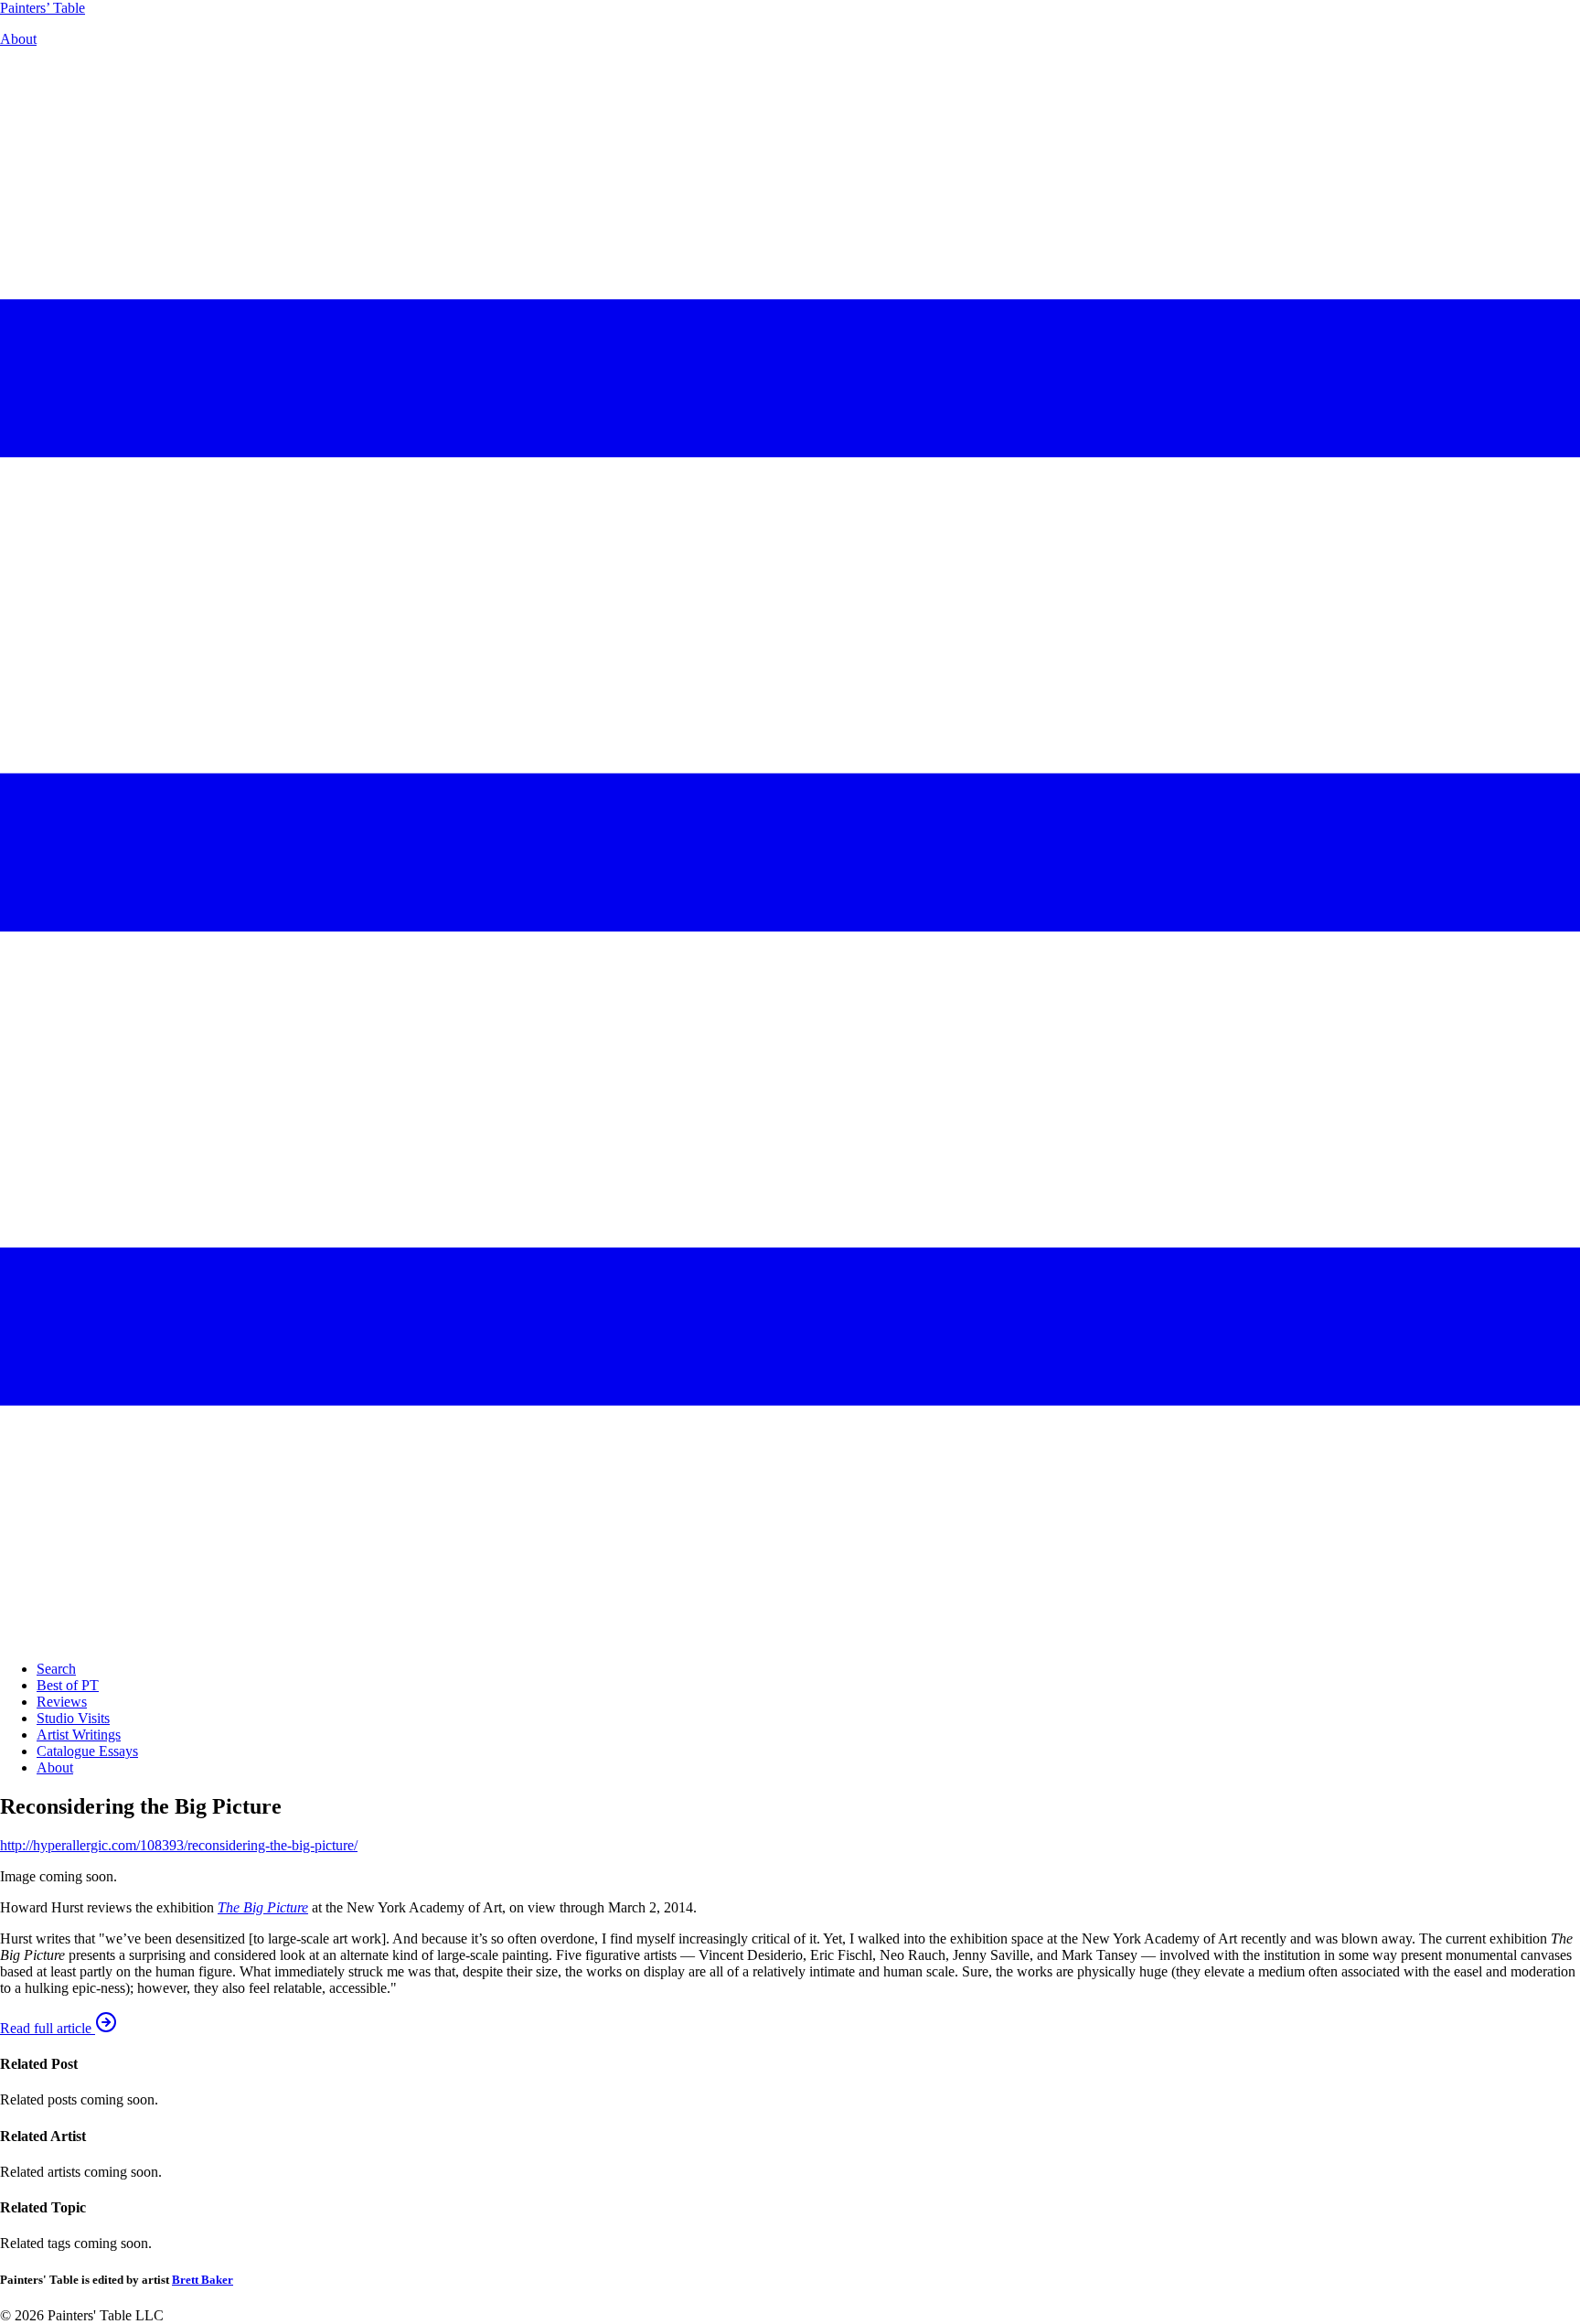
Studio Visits (73, 1718)
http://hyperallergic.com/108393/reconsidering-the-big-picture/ (179, 1845)
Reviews (62, 1702)
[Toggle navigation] (790, 1638)
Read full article (48, 2028)
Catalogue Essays (87, 1751)
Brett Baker (203, 2280)
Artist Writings (79, 1735)
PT (43, 8)
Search (56, 1669)
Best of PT (68, 1685)
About (18, 39)
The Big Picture (263, 1907)
